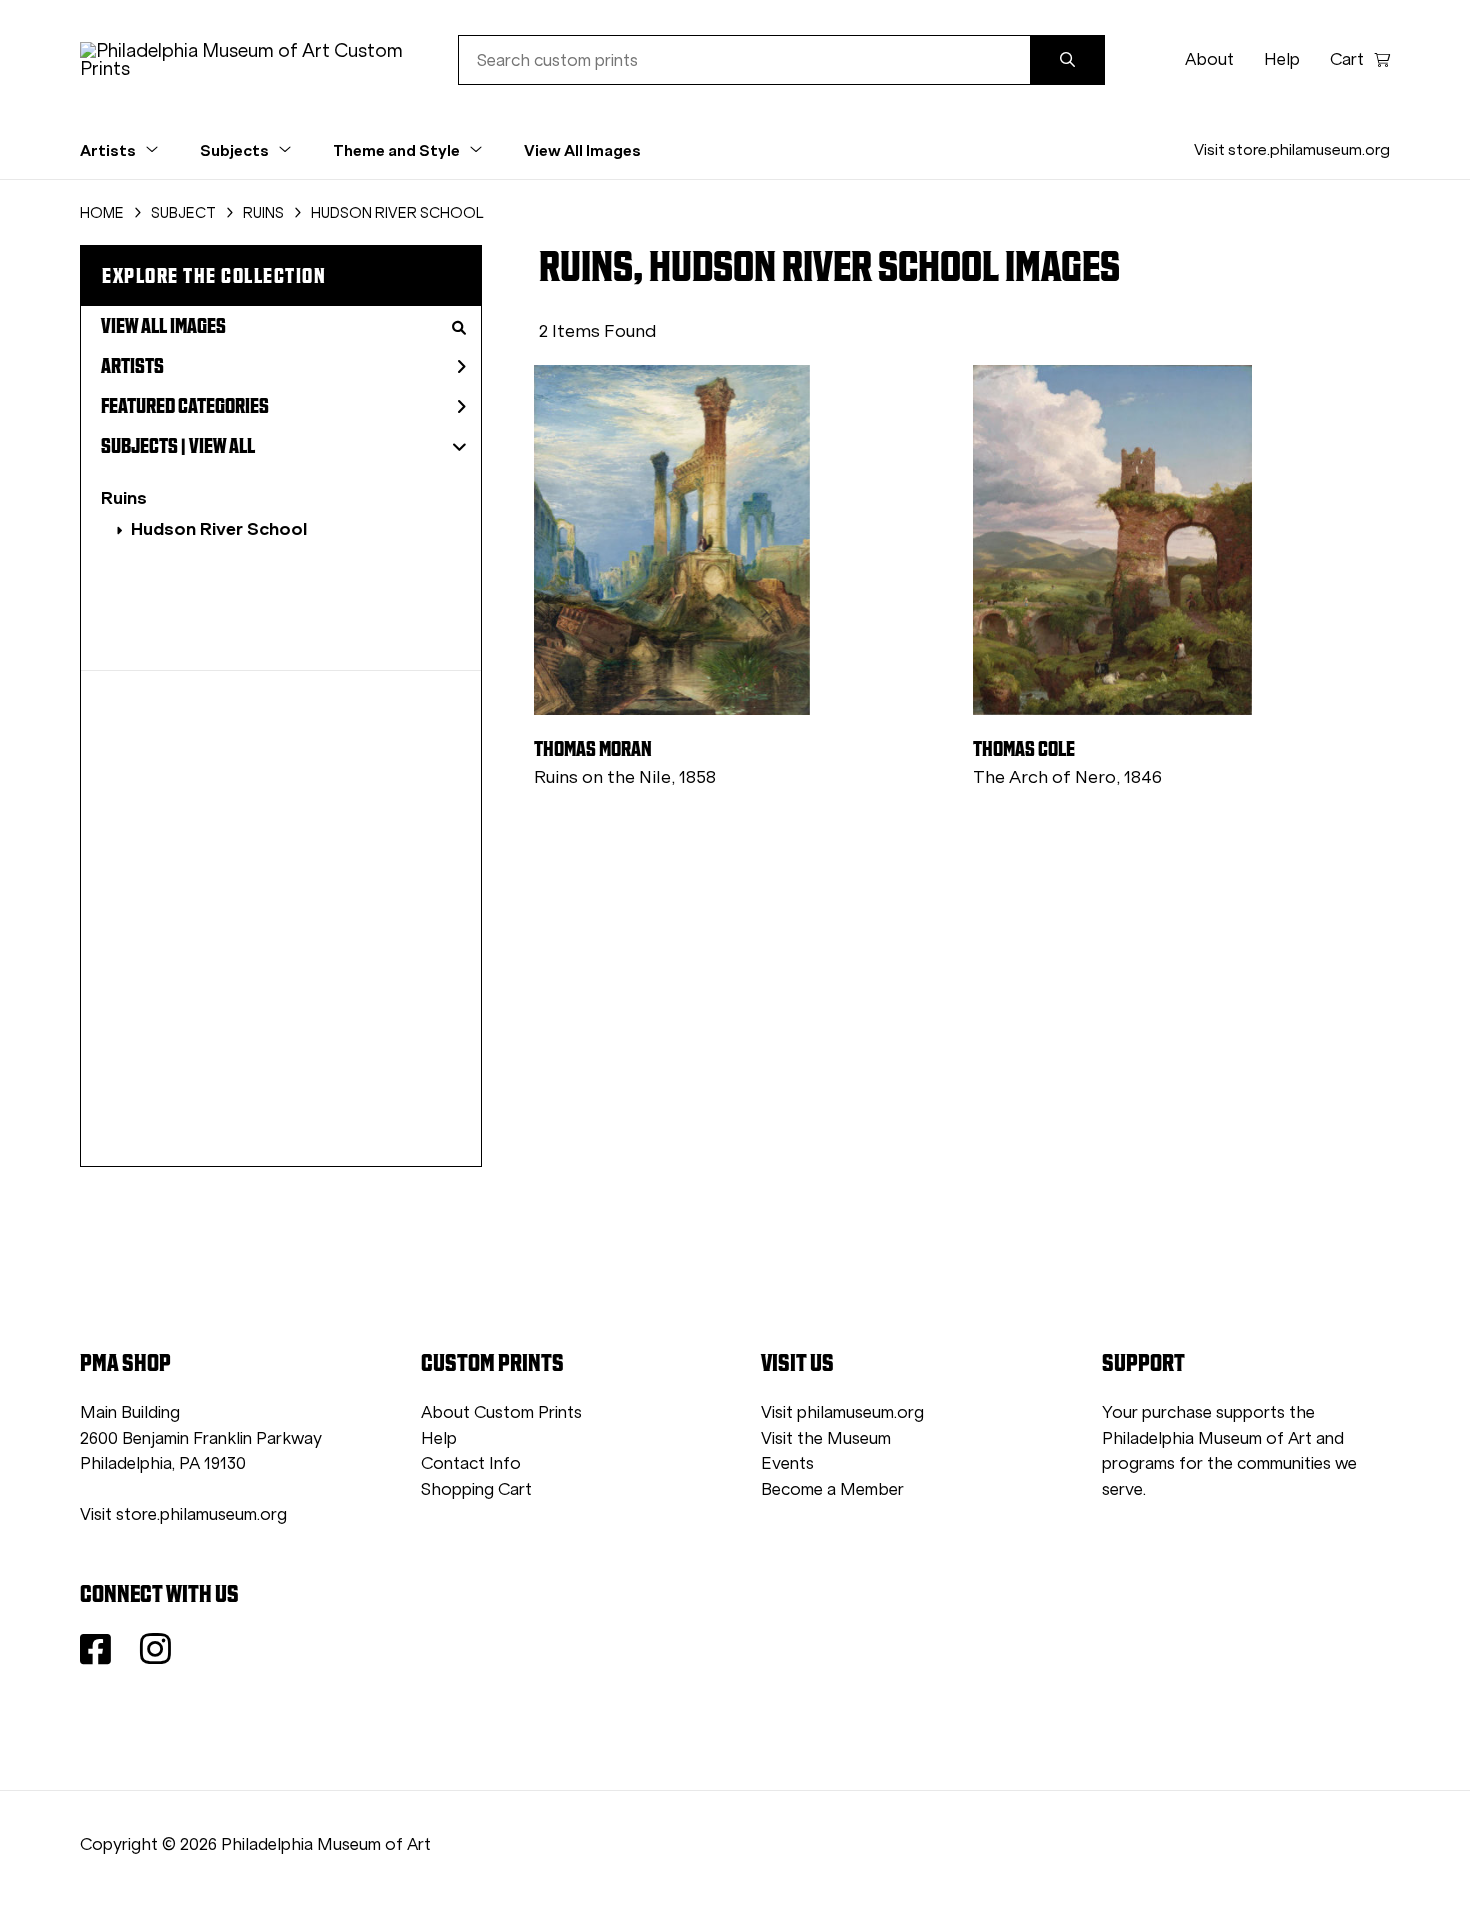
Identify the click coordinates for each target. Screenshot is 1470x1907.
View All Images (582, 150)
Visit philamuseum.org (842, 1412)
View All (222, 446)
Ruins (124, 497)
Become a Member (832, 1489)
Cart (1347, 59)
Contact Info (471, 1463)
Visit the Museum (826, 1438)
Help (1282, 59)
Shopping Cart (476, 1489)
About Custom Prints (501, 1412)
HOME (102, 213)
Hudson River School (219, 528)
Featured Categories (185, 406)
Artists (132, 366)
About (1209, 59)
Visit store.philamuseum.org (1292, 149)
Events (787, 1463)
